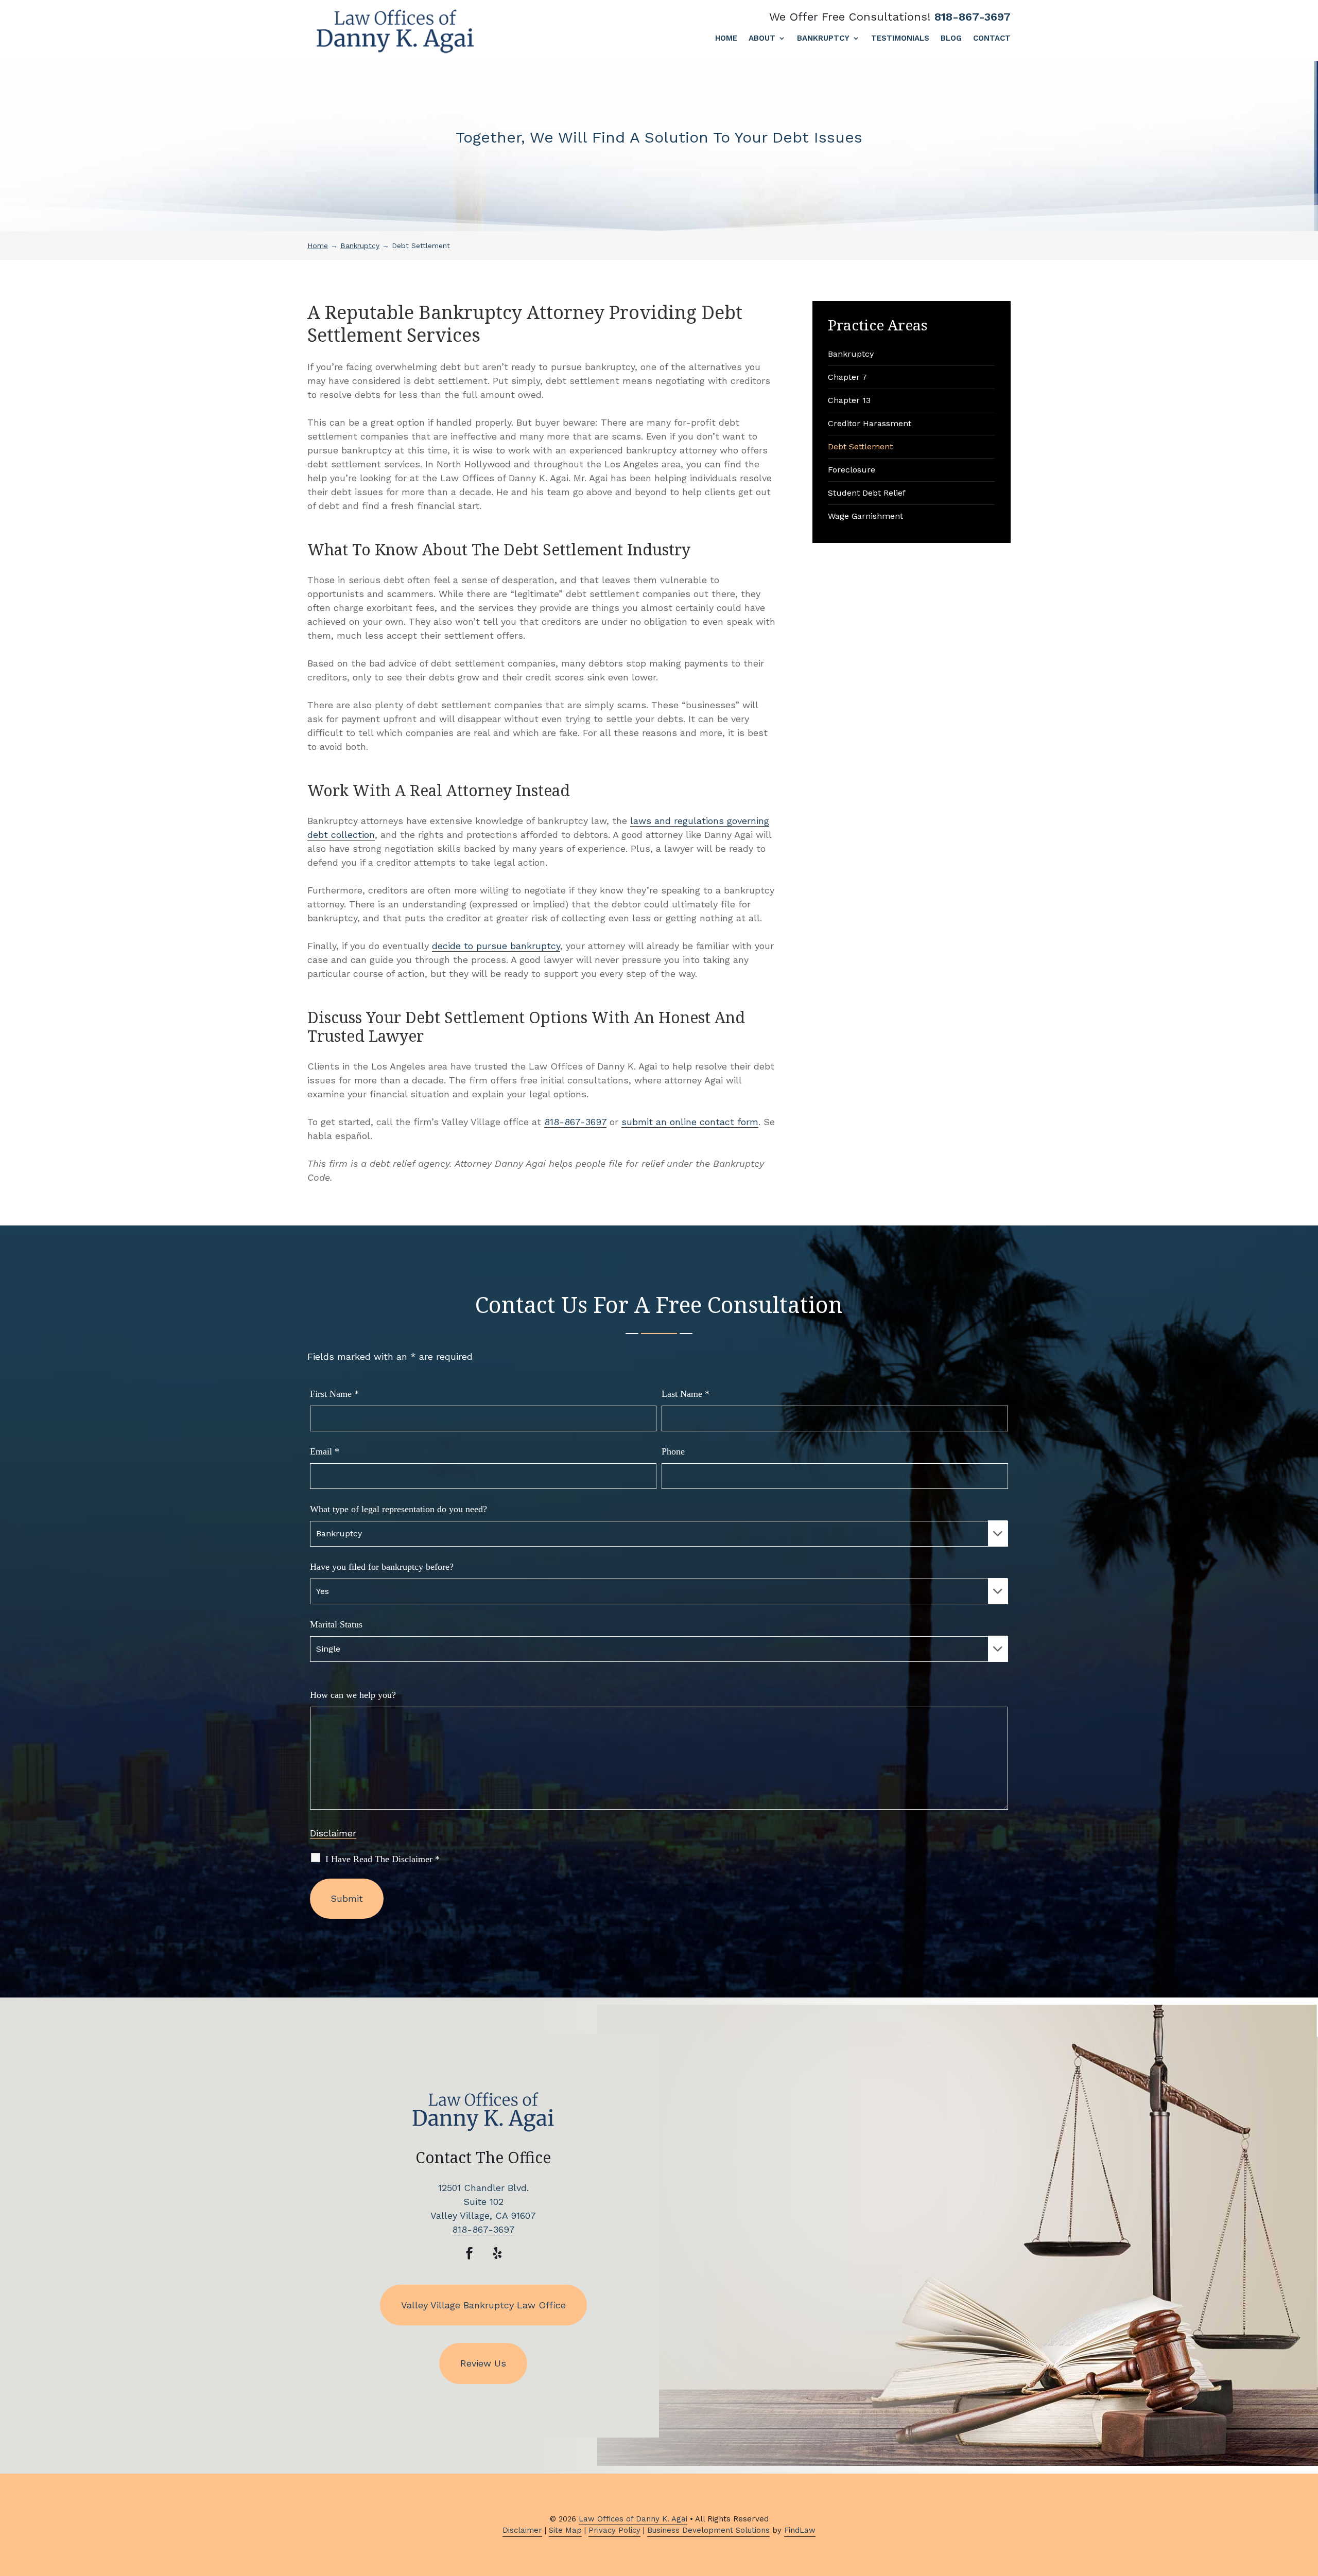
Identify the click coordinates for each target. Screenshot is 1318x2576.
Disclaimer (333, 1833)
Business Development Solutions (708, 2530)
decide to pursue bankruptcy (496, 946)
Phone (673, 1451)
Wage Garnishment (865, 516)
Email (325, 1451)
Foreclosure (852, 470)
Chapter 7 (847, 377)
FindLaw (800, 2530)
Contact (992, 39)
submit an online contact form (690, 1122)
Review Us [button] (483, 2363)
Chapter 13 (849, 400)
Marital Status (336, 1624)
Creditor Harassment (870, 423)
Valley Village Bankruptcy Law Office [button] (483, 2305)
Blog (951, 39)
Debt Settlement (860, 446)
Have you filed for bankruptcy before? (382, 1567)
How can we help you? (353, 1695)
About (762, 39)
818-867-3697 (973, 17)
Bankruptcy (823, 39)
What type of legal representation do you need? (398, 1509)
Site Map (565, 2530)
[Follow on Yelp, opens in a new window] (497, 2253)
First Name (334, 1394)
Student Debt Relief (867, 493)
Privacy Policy (614, 2530)
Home (726, 39)
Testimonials (900, 39)
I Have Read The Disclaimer (383, 1859)
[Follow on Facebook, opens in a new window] (470, 2253)
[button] (1308, 2501)
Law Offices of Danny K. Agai (633, 2519)
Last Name (686, 1394)
